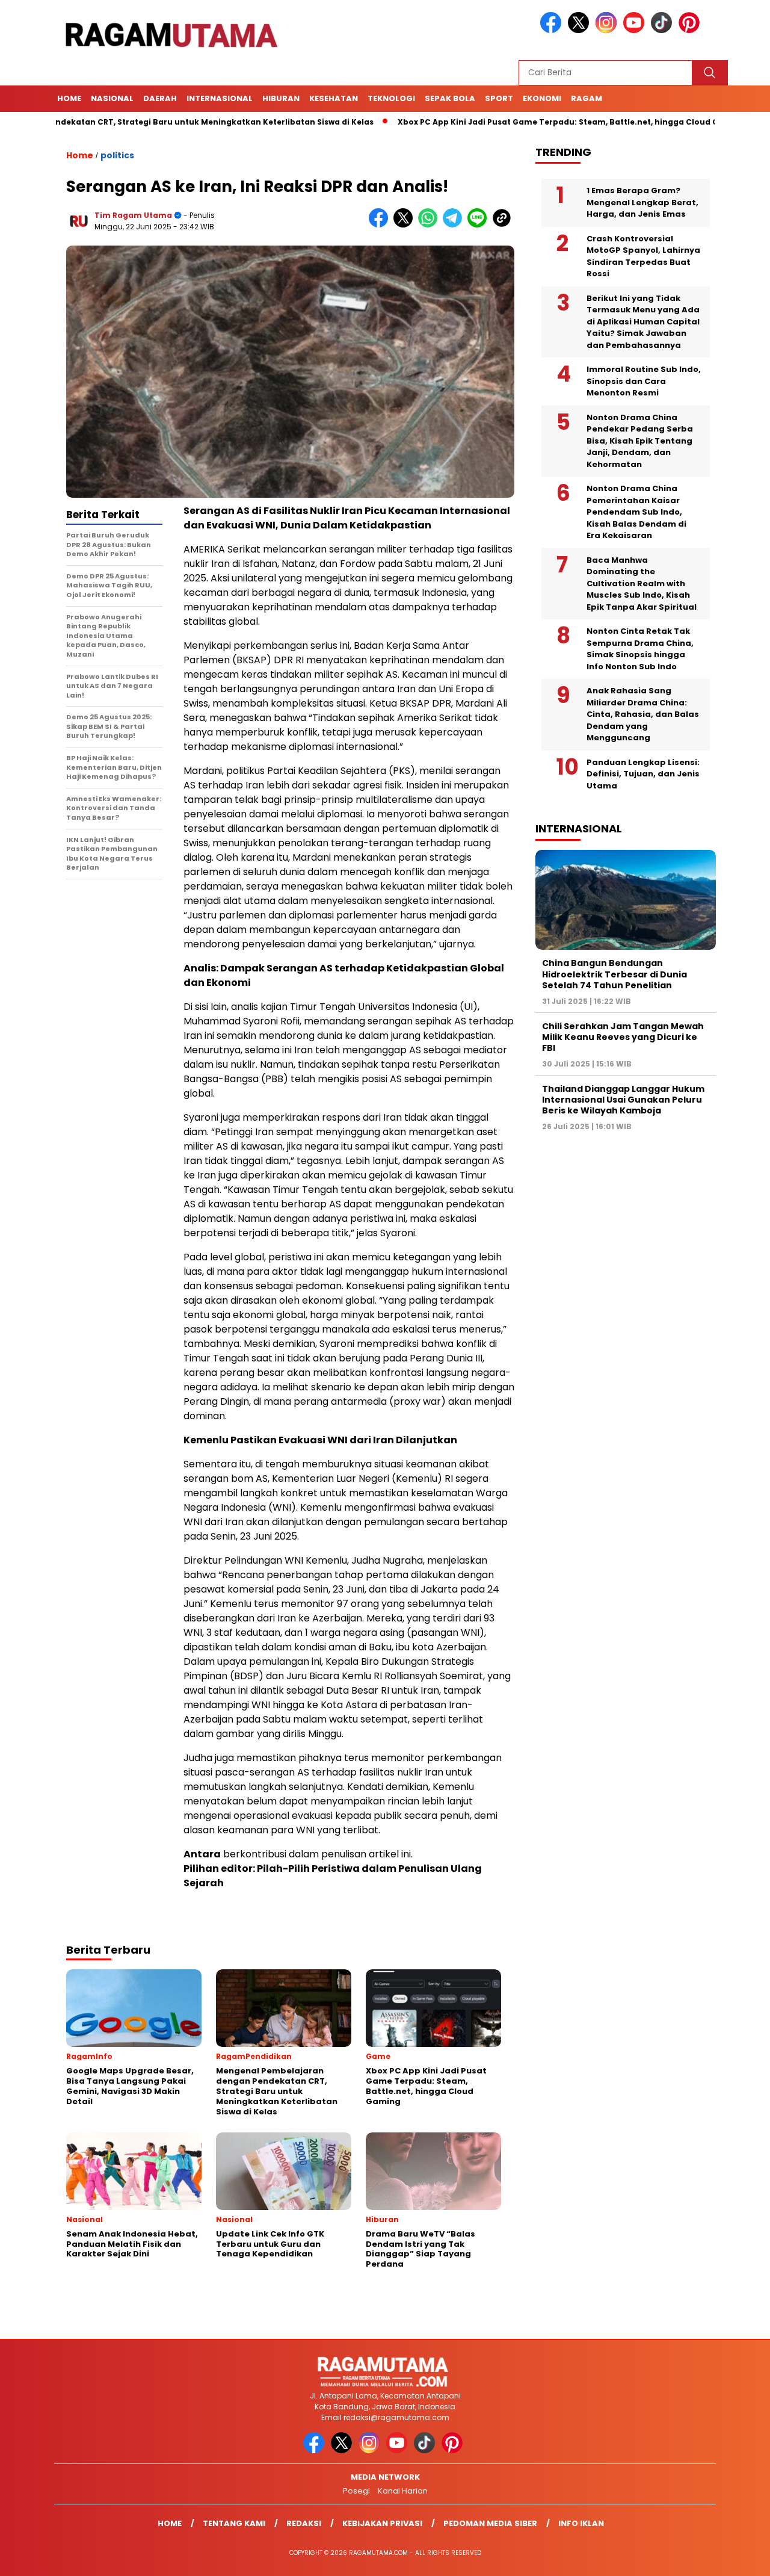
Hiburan (281, 98)
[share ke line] (480, 225)
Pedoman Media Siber (490, 2523)
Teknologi (391, 98)
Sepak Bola (450, 98)
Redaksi (304, 2523)
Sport (499, 98)
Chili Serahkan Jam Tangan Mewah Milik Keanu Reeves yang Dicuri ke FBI (623, 1037)
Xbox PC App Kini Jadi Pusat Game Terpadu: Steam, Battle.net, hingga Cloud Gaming (507, 122)
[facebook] (553, 30)
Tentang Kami (234, 2523)
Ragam (587, 98)
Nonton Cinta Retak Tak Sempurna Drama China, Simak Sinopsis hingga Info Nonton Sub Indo (640, 649)
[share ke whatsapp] (430, 225)
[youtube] (636, 30)
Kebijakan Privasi (382, 2523)
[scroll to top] (737, 2557)
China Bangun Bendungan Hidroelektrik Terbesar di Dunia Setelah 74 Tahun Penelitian (614, 974)
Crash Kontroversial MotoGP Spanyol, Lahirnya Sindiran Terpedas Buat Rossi (643, 256)
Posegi (356, 2491)
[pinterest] (691, 30)
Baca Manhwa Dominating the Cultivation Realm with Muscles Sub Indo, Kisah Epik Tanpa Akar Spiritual (642, 584)
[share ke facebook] (381, 225)
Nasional (112, 98)
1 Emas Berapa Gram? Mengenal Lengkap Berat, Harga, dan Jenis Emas (642, 202)
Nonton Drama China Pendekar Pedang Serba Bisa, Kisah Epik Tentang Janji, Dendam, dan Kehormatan (640, 441)
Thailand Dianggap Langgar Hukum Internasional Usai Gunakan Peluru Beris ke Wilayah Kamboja (623, 1100)
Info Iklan (581, 2523)
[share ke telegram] (455, 225)
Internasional (220, 98)
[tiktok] (664, 30)
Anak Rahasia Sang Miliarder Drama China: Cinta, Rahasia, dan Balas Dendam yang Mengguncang (643, 714)
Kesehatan (334, 98)
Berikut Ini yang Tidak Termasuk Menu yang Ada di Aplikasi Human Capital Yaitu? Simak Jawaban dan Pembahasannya (643, 322)
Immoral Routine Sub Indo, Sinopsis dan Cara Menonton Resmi (644, 381)
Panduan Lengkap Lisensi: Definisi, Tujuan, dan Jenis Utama (643, 774)
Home (69, 98)
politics (117, 155)
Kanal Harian (403, 2491)
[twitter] (581, 30)
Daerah (160, 98)
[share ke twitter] (406, 225)
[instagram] (608, 30)
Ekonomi (542, 98)
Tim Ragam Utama (133, 215)
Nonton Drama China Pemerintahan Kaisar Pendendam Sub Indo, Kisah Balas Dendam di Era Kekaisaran (636, 512)
